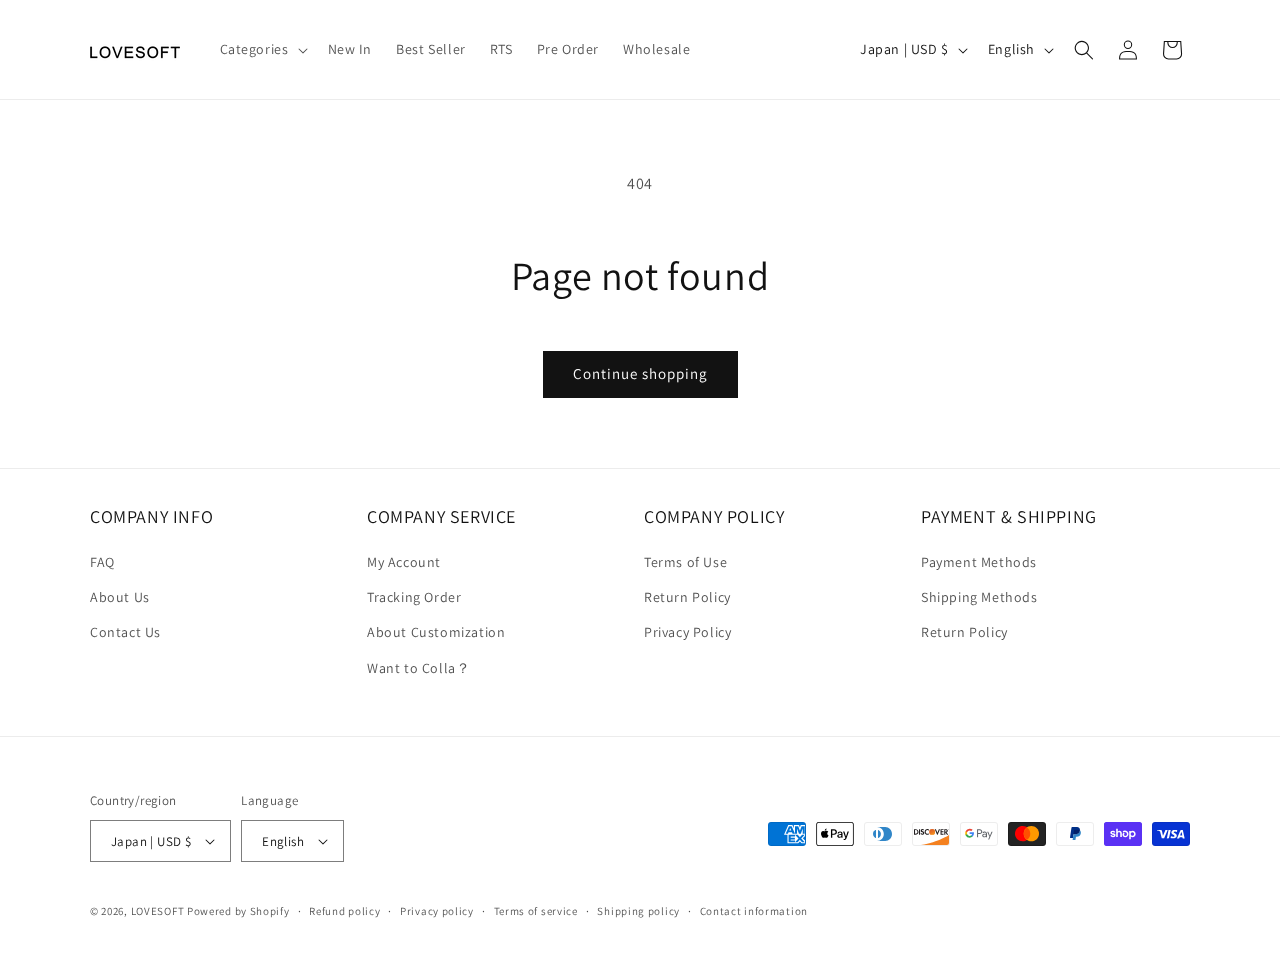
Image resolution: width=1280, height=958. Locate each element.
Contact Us (125, 633)
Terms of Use (685, 562)
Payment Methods (979, 562)
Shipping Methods (979, 597)
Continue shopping (640, 373)
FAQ (102, 562)
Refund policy (344, 911)
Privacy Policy (687, 633)
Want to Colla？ (418, 668)
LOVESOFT (158, 911)
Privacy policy (437, 911)
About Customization (436, 633)
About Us (120, 597)
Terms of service (536, 911)
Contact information (754, 911)
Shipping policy (638, 911)
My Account (404, 562)
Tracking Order (414, 597)
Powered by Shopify (238, 911)
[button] (262, 49)
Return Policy (687, 597)
